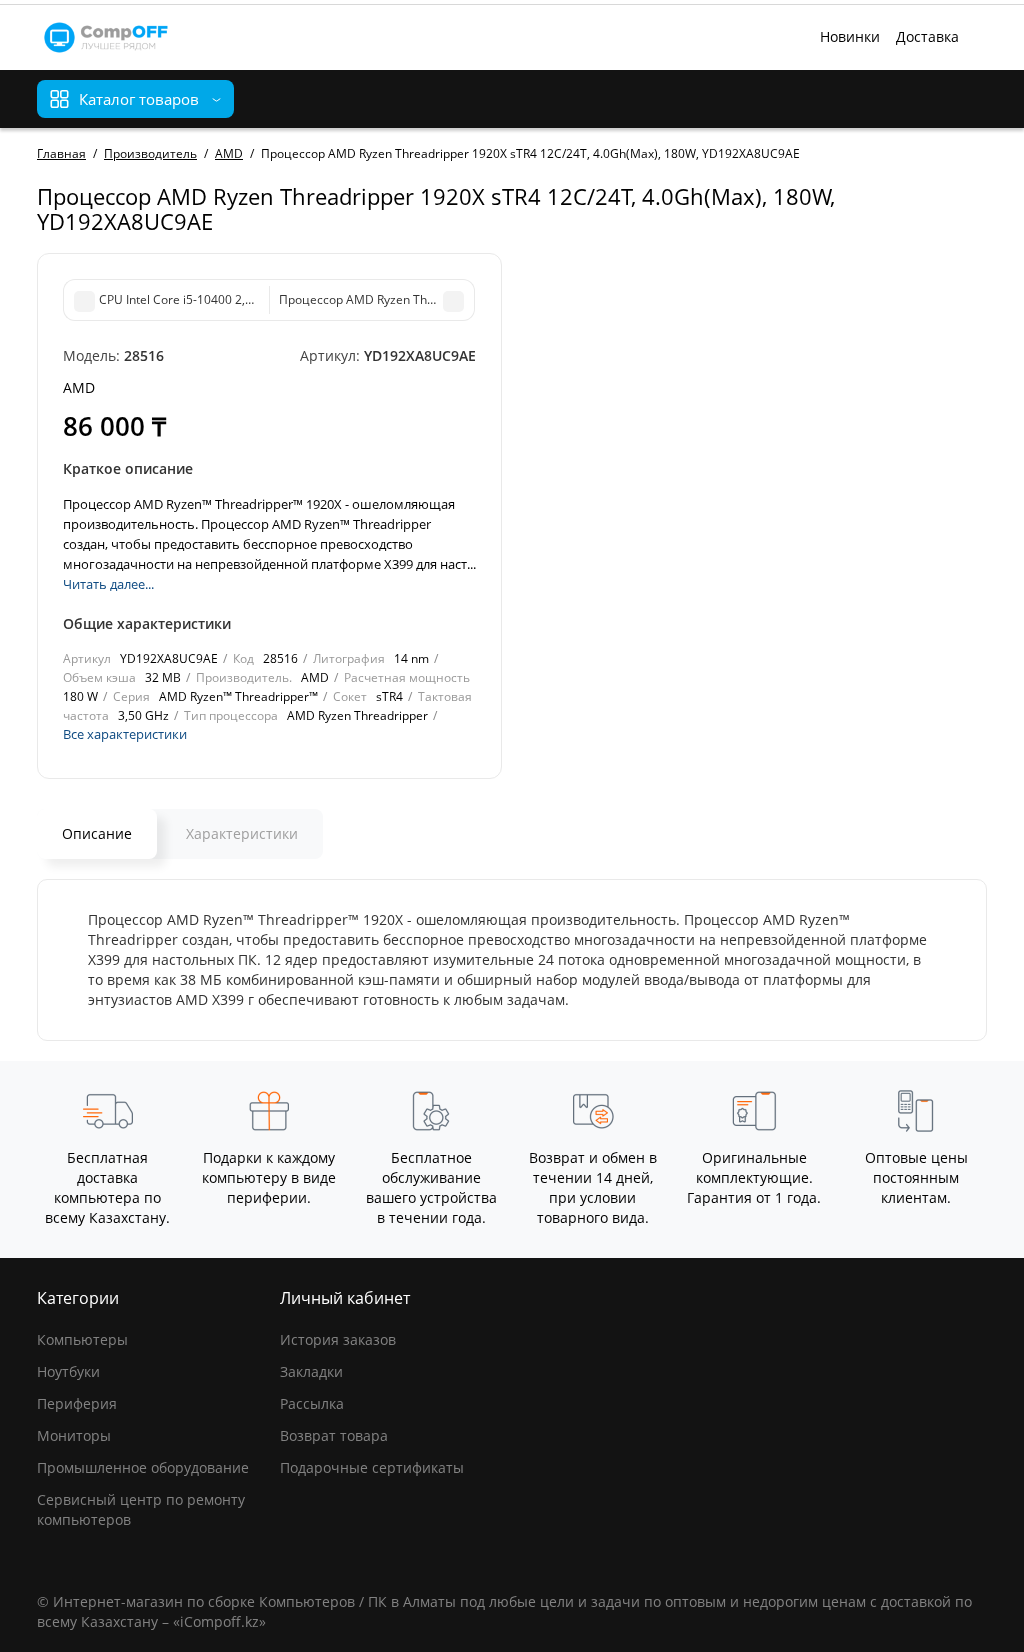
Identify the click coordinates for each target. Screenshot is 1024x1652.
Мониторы (74, 1435)
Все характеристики (125, 734)
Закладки (311, 1371)
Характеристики (242, 833)
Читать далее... (108, 584)
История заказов (338, 1339)
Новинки (850, 36)
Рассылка (312, 1403)
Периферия (77, 1403)
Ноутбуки (68, 1371)
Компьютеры (82, 1339)
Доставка (927, 36)
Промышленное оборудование (143, 1467)
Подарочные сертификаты (372, 1467)
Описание (97, 833)
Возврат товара (334, 1435)
